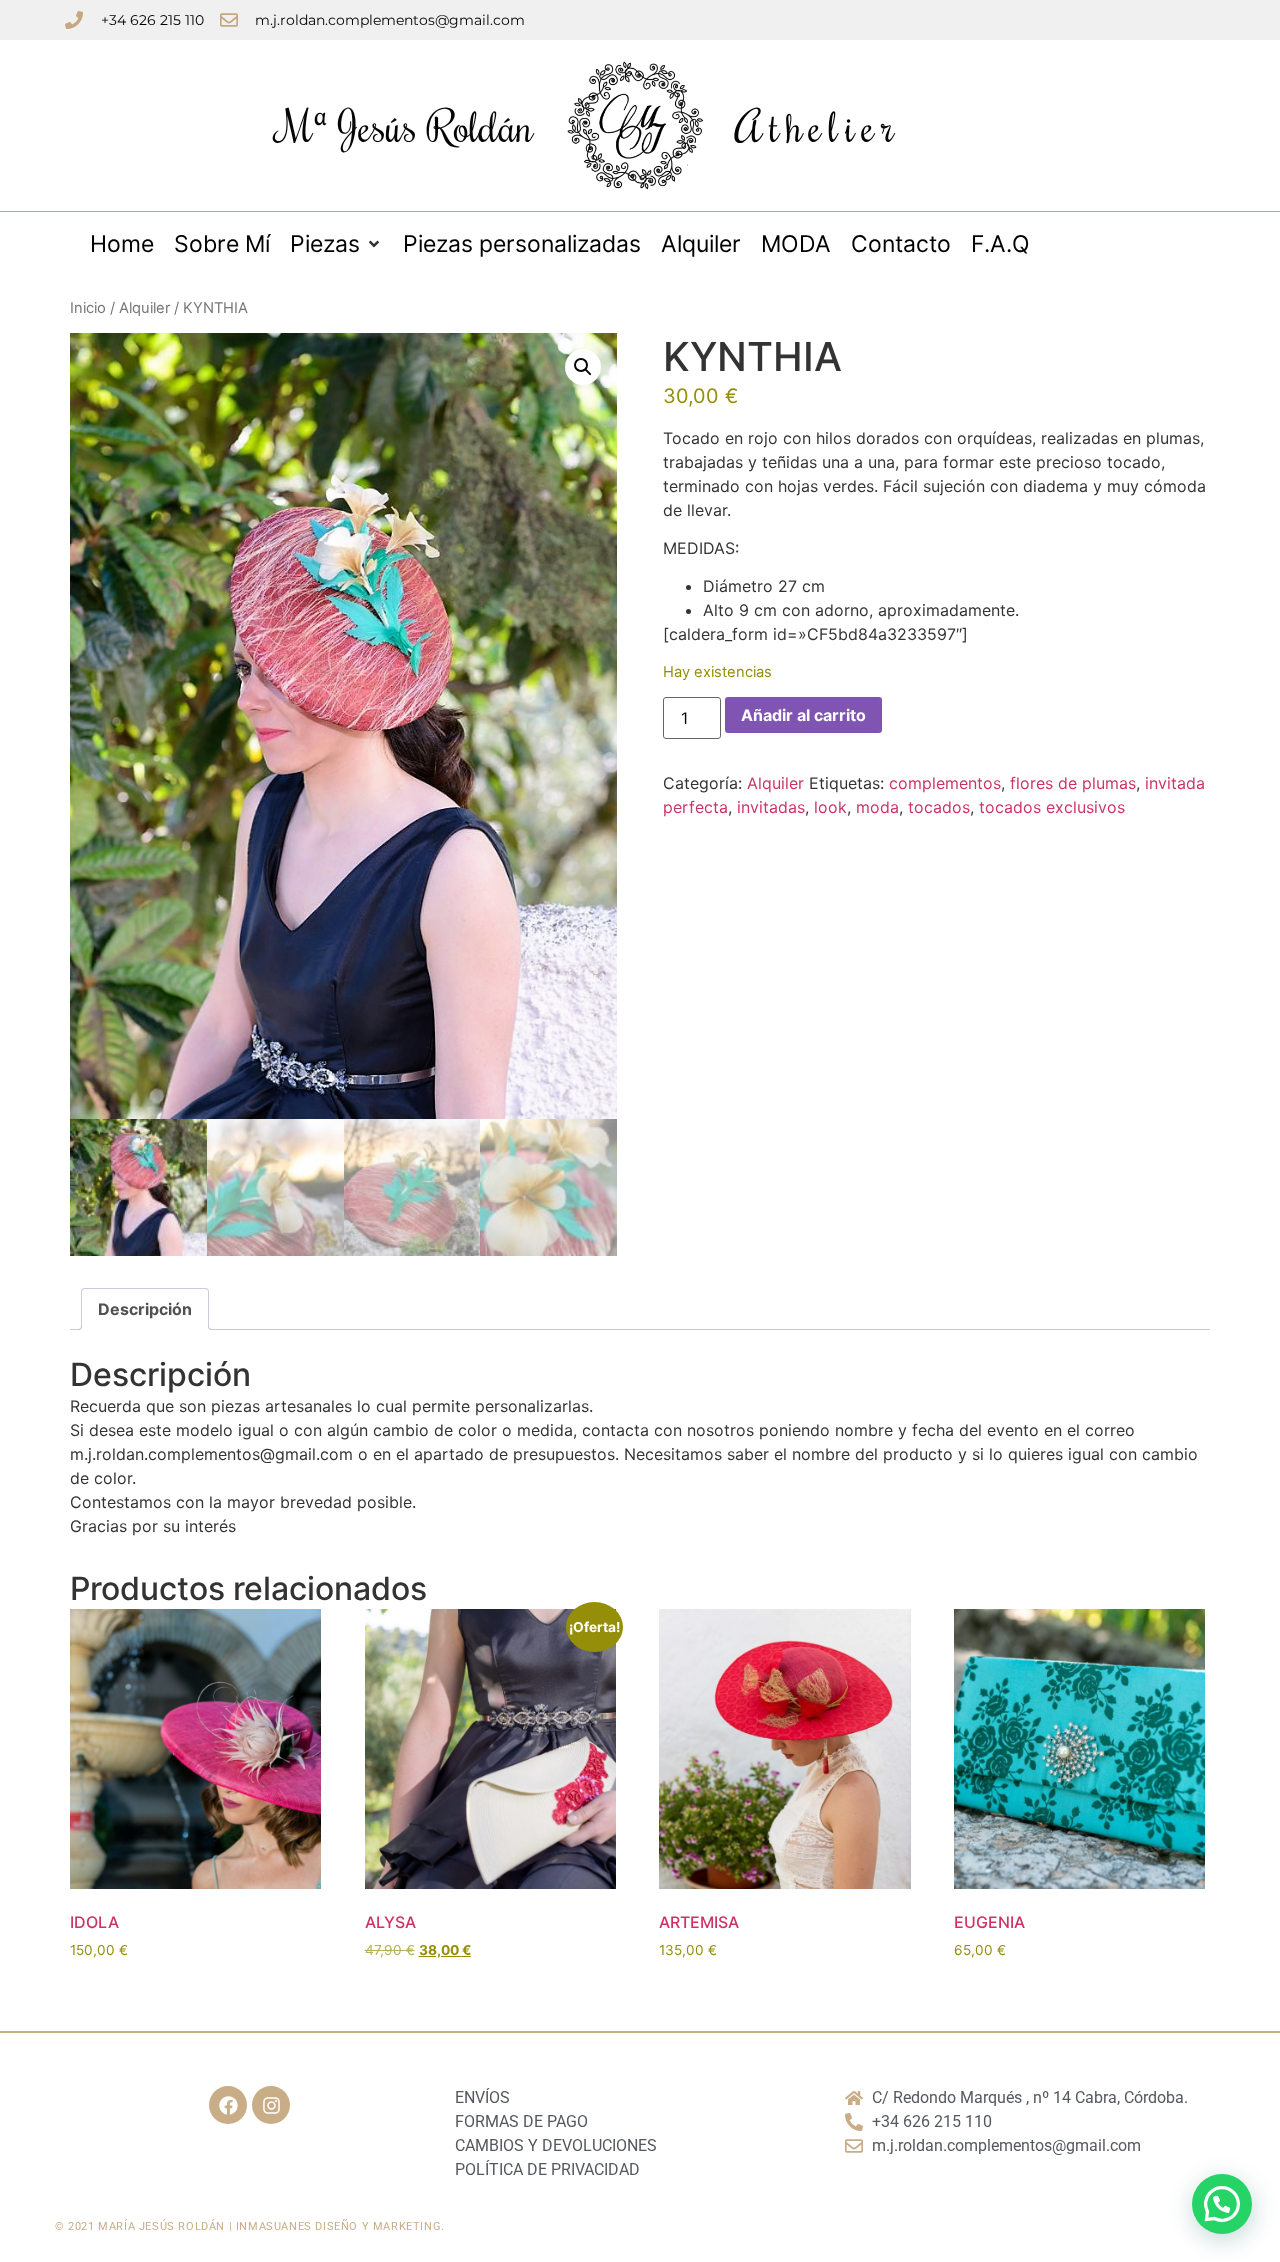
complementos (945, 783)
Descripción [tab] (145, 1309)
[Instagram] (271, 2105)
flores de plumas (1073, 783)
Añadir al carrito (803, 715)
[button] (583, 367)
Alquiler (144, 308)
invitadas (771, 807)
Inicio (88, 308)
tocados (939, 807)
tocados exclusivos (1052, 807)
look (830, 807)
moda (877, 807)
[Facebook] (228, 2105)
